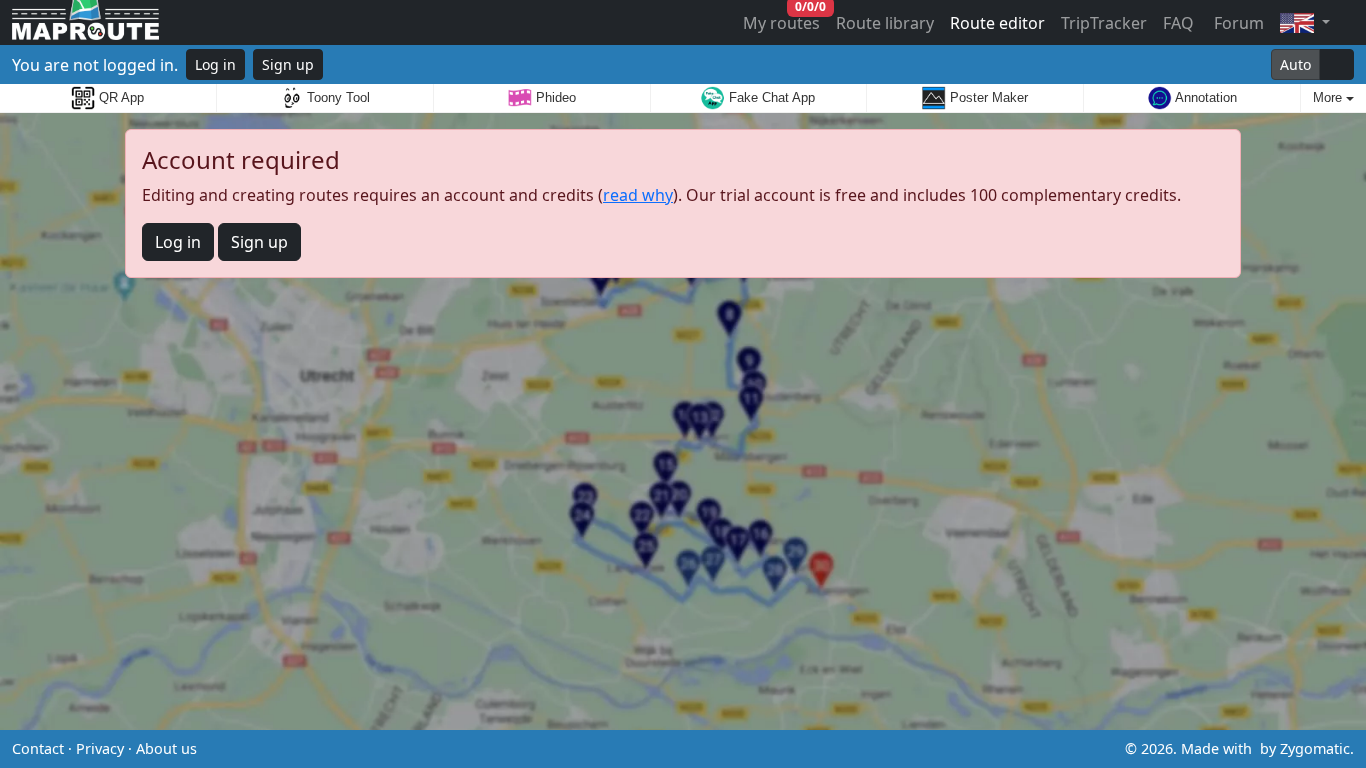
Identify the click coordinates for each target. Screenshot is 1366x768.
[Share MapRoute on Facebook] (683, 749)
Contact (38, 748)
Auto (1295, 64)
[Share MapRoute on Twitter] (651, 749)
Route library (885, 23)
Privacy (100, 748)
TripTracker (1104, 23)
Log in (215, 64)
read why (638, 195)
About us (166, 748)
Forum (1237, 23)
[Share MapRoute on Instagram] (715, 749)
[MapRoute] (85, 22)
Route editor (997, 23)
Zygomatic (1315, 748)
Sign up (288, 64)
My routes (782, 18)
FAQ (1178, 23)
